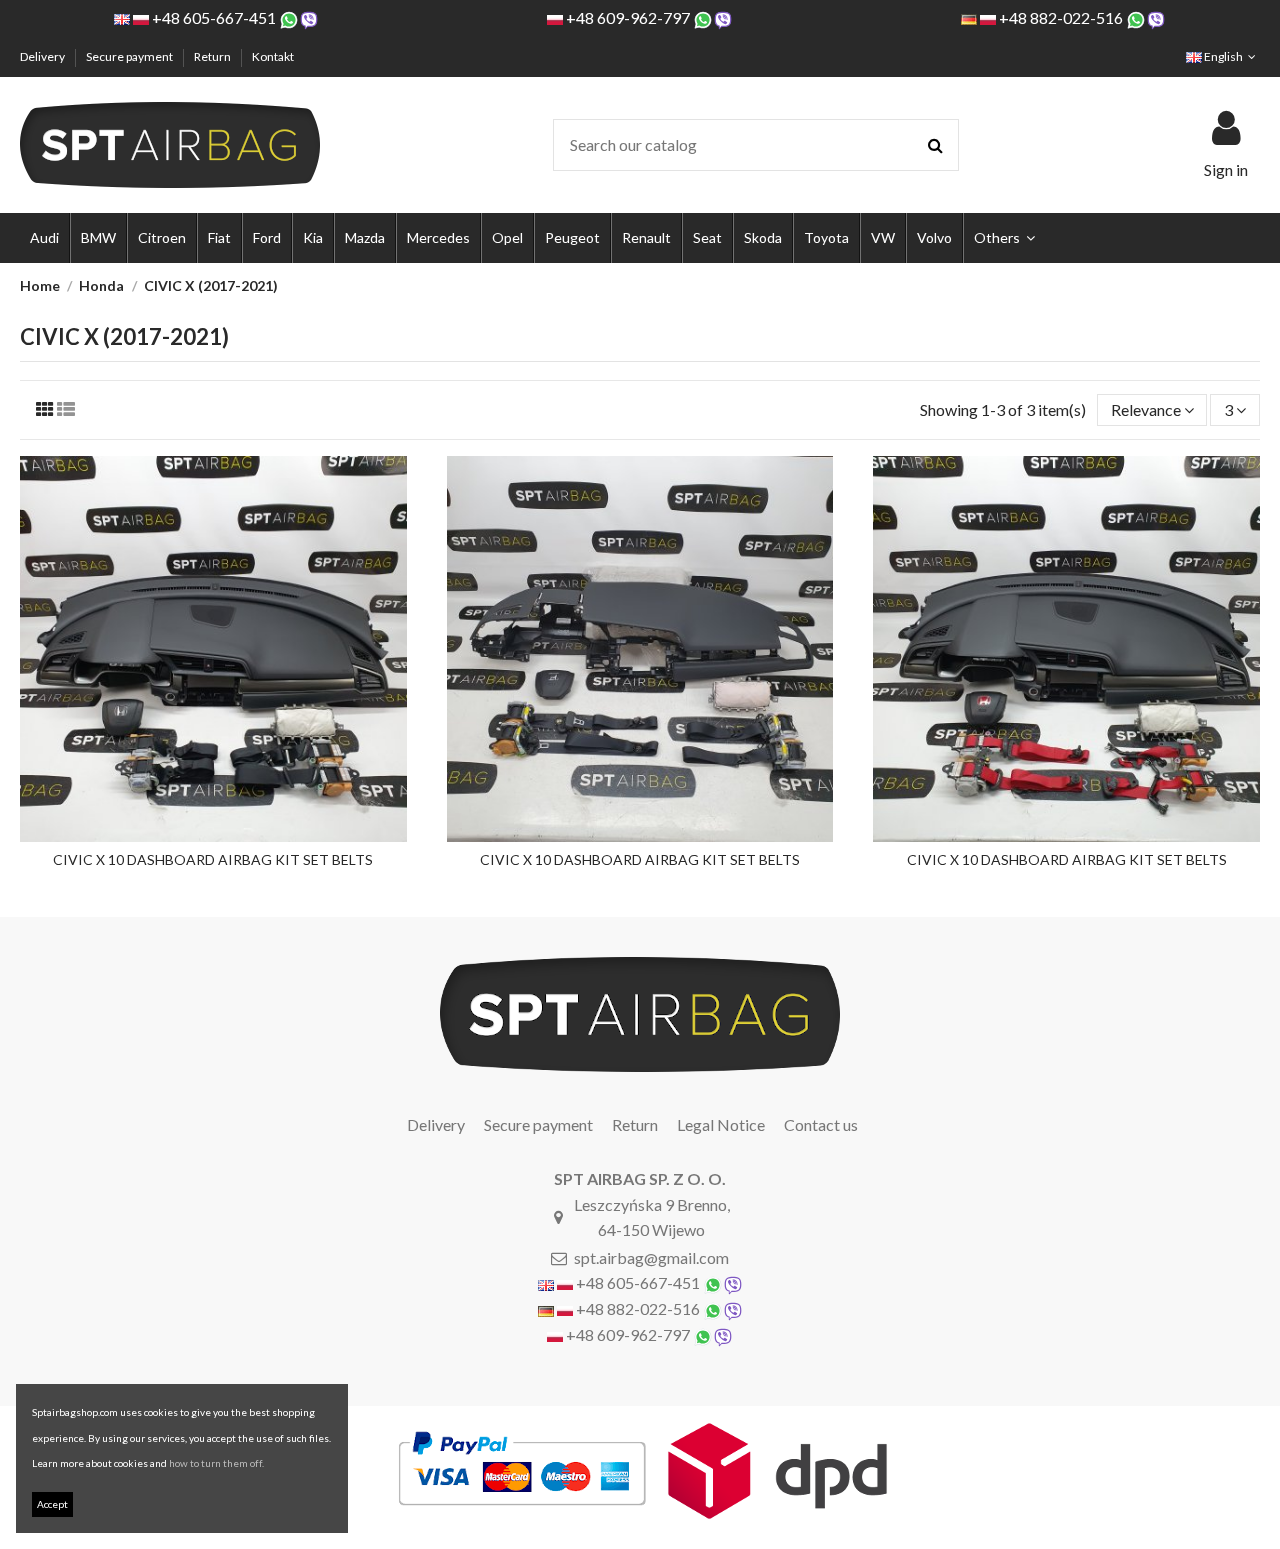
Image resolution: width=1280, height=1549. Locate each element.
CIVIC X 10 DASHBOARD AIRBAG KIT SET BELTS (213, 859)
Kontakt (273, 56)
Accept (52, 1504)
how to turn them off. (216, 1463)
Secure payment (130, 56)
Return (213, 56)
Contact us (821, 1124)
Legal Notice (721, 1124)
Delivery (43, 56)
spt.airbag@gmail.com (651, 1257)
